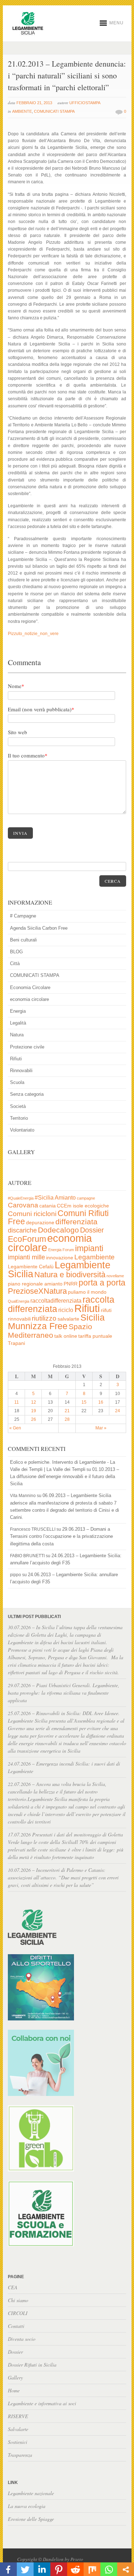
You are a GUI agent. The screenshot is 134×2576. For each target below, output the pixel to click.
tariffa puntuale (95, 1336)
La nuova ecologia (27, 2506)
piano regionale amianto (35, 1284)
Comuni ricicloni (32, 1214)
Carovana (23, 1205)
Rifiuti (16, 1059)
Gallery (15, 2378)
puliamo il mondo (87, 1292)
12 (34, 1402)
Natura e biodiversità (70, 1275)
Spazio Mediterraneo (50, 1331)
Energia (18, 1011)
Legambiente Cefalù (31, 1267)
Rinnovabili (21, 1071)
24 (118, 1411)
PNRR (71, 1284)
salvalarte (68, 1319)
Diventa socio (22, 2339)
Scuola (17, 1082)
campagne (86, 1198)
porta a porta (102, 1283)
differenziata (76, 1222)
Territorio (19, 1118)
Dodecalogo (58, 1230)
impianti (89, 1248)
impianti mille (26, 1257)
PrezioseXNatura (37, 1291)
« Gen (15, 1428)
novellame (115, 1276)
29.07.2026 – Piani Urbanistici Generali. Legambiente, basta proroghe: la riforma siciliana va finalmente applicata (64, 1693)
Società (18, 1106)
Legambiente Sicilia (59, 1269)
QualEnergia (19, 1301)
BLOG (16, 952)
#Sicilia (44, 1198)
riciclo (66, 1310)
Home (14, 2390)
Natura (17, 1035)
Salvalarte (18, 2429)
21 (67, 1411)
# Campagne (23, 916)
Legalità (18, 1023)
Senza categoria (27, 1094)
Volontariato (22, 1130)
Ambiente (22, 111)
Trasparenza (20, 2455)
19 (34, 1411)
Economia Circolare (30, 987)
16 (101, 1402)
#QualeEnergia (21, 1198)
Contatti (16, 2326)
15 (84, 1402)
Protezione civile (27, 1047)
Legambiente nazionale (31, 2493)
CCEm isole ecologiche (83, 1206)
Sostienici (18, 2442)
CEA (13, 2287)
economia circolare (29, 999)
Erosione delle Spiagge (31, 2519)
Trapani (16, 1343)
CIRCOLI (18, 2313)
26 (34, 1419)
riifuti (106, 1310)
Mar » (101, 1428)
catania (48, 1206)
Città (15, 963)
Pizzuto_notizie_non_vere (33, 634)
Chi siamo (18, 2300)
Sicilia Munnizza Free (56, 1322)
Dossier (92, 1230)
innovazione (60, 1258)
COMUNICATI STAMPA (54, 111)
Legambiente (95, 1257)
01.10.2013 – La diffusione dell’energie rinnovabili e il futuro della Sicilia (64, 1476)
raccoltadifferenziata (56, 1301)
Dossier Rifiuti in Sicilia (32, 2365)
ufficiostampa (85, 103)
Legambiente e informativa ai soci (42, 2403)
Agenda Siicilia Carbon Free (39, 928)
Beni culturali (23, 940)
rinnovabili (19, 1319)
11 (17, 1402)
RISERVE (18, 2416)
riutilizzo (44, 1318)
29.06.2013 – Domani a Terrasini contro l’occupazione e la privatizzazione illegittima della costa (61, 1536)
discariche (22, 1230)
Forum (68, 1250)
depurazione (40, 1223)
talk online (66, 1336)
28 (67, 1419)
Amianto (65, 1198)
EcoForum (27, 1239)
